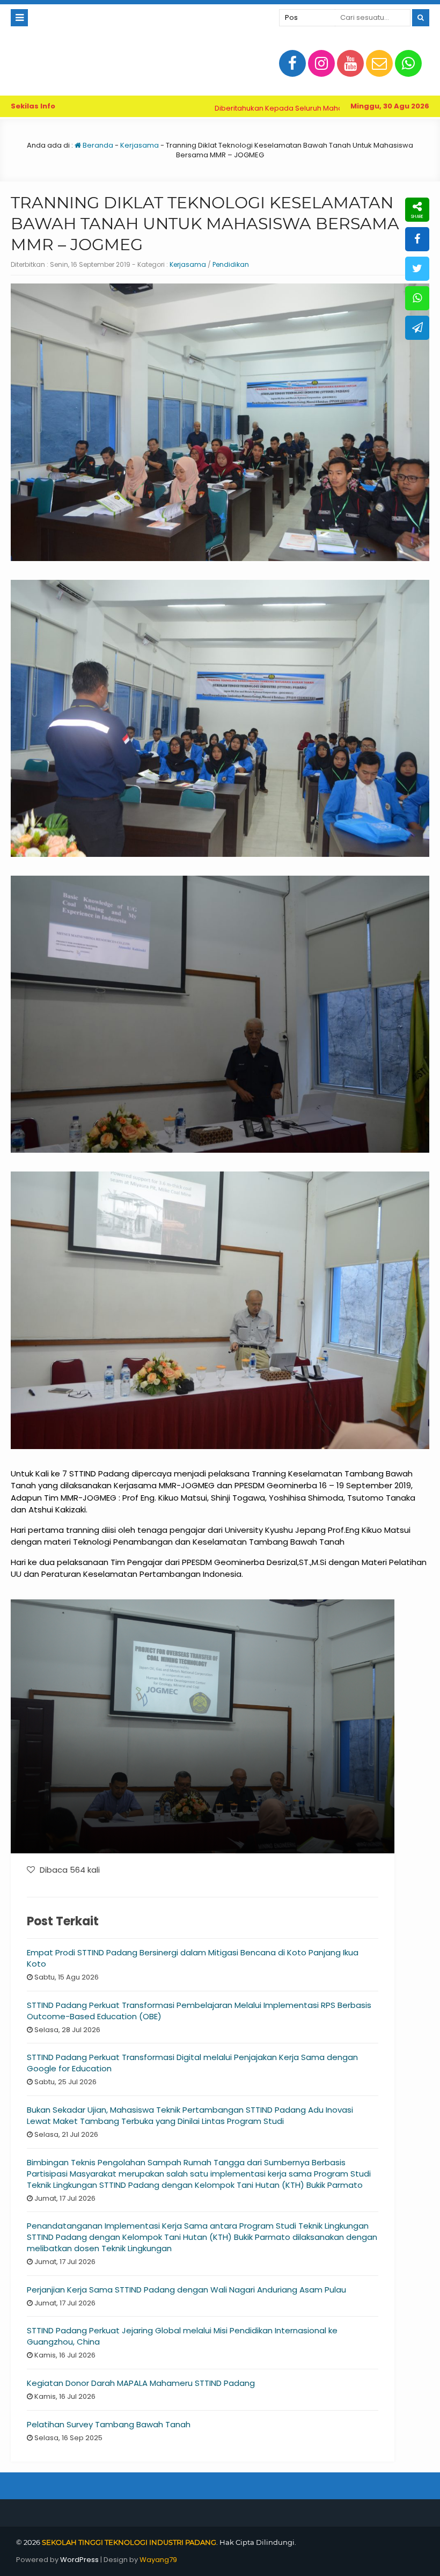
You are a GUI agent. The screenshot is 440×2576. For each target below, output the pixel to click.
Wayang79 (158, 2560)
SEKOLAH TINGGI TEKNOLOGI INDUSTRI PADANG (129, 2542)
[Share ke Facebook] (417, 239)
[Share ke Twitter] (417, 269)
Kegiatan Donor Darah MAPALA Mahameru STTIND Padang (141, 2383)
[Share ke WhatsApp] (417, 298)
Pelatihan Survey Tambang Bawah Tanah (109, 2424)
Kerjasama (140, 145)
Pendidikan (231, 264)
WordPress (79, 2560)
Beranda (97, 145)
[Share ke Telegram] (417, 328)
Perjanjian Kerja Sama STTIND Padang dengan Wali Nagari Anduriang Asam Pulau (186, 2290)
